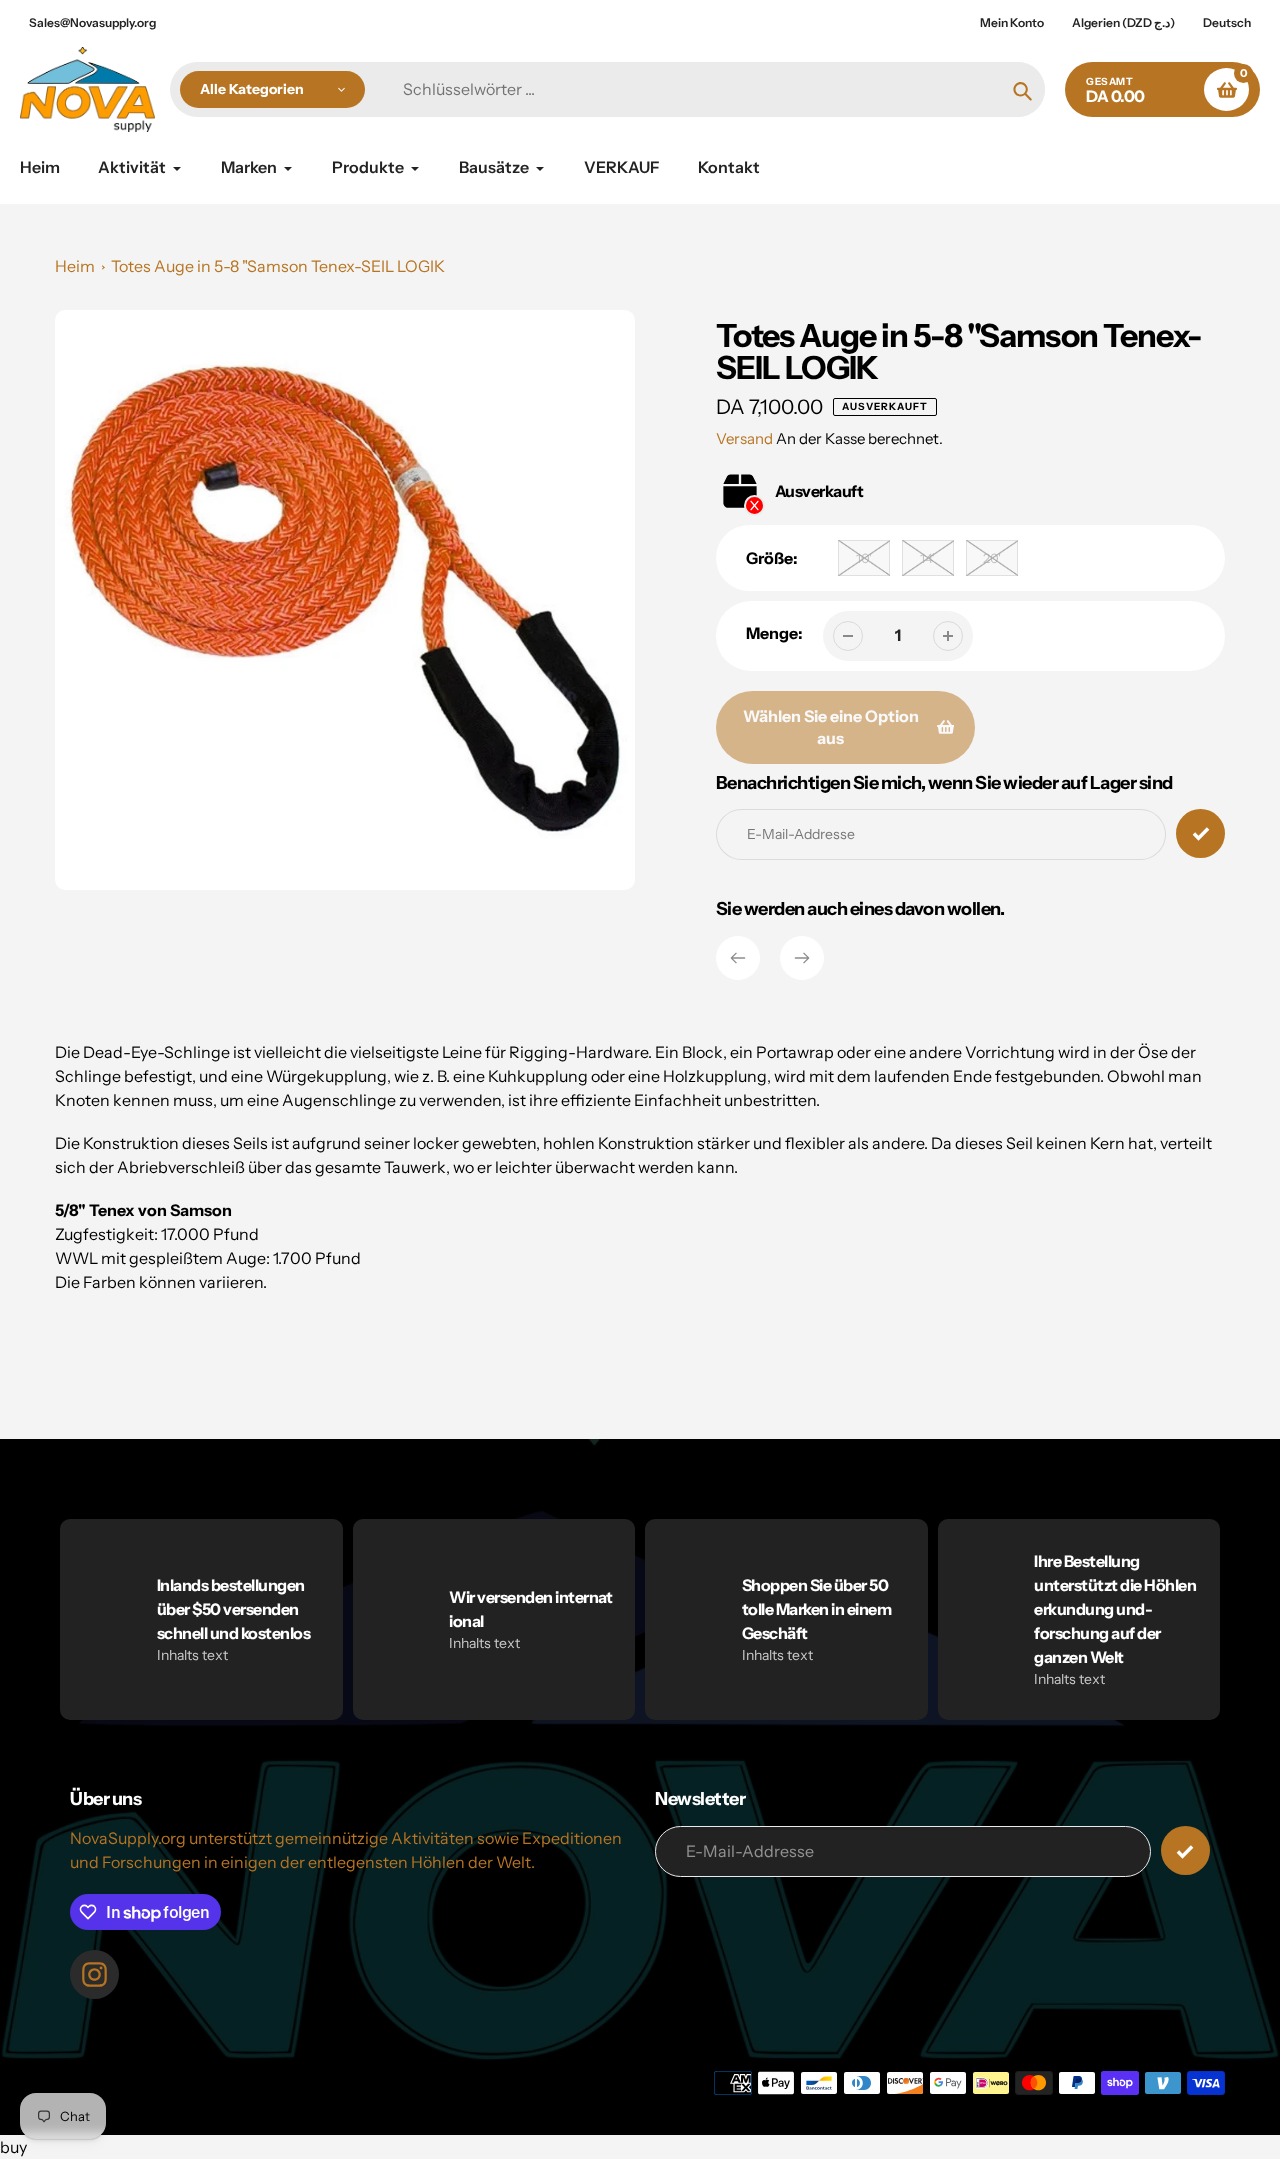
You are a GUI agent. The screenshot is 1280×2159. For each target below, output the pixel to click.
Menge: (774, 633)
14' (927, 558)
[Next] (802, 958)
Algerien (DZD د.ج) (1123, 22)
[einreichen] (1185, 1850)
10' (864, 558)
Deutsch (1227, 22)
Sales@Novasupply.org (92, 22)
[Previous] (738, 958)
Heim (75, 266)
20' (992, 558)
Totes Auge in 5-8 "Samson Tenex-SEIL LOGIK (278, 266)
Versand (746, 438)
